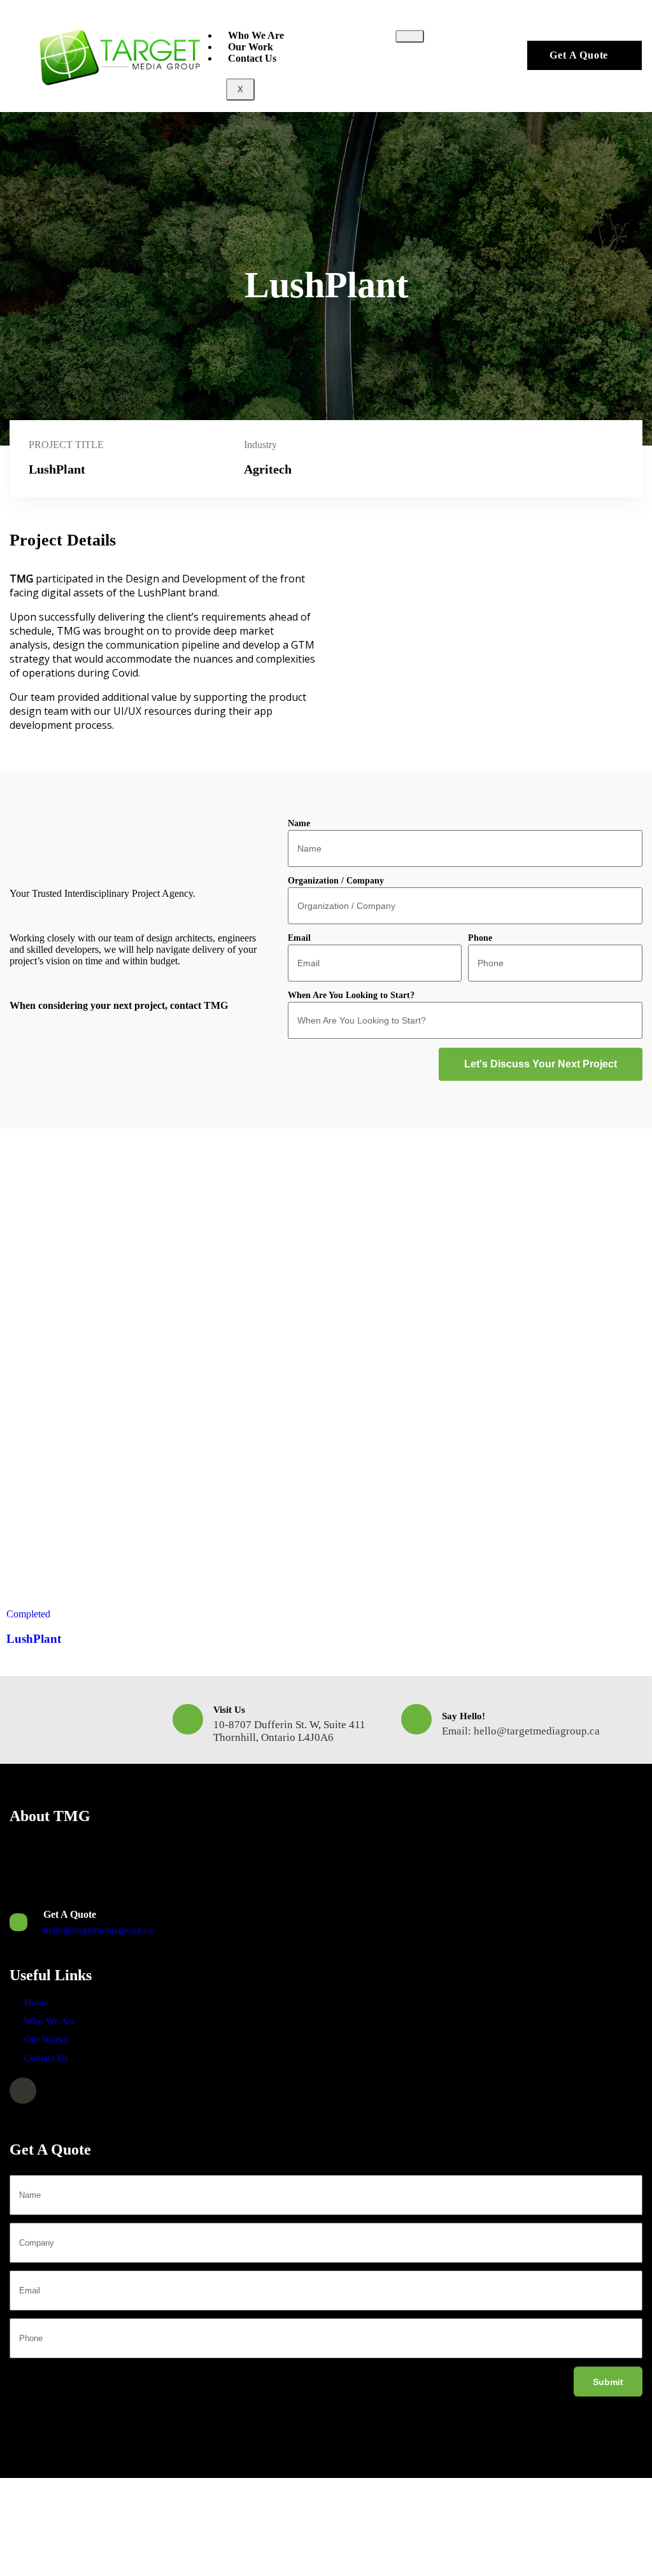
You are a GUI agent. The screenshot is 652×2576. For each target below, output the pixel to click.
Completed (28, 1614)
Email (299, 938)
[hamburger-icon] (410, 36)
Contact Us (252, 58)
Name (299, 823)
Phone (480, 938)
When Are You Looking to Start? (351, 995)
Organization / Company (336, 881)
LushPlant (34, 1639)
